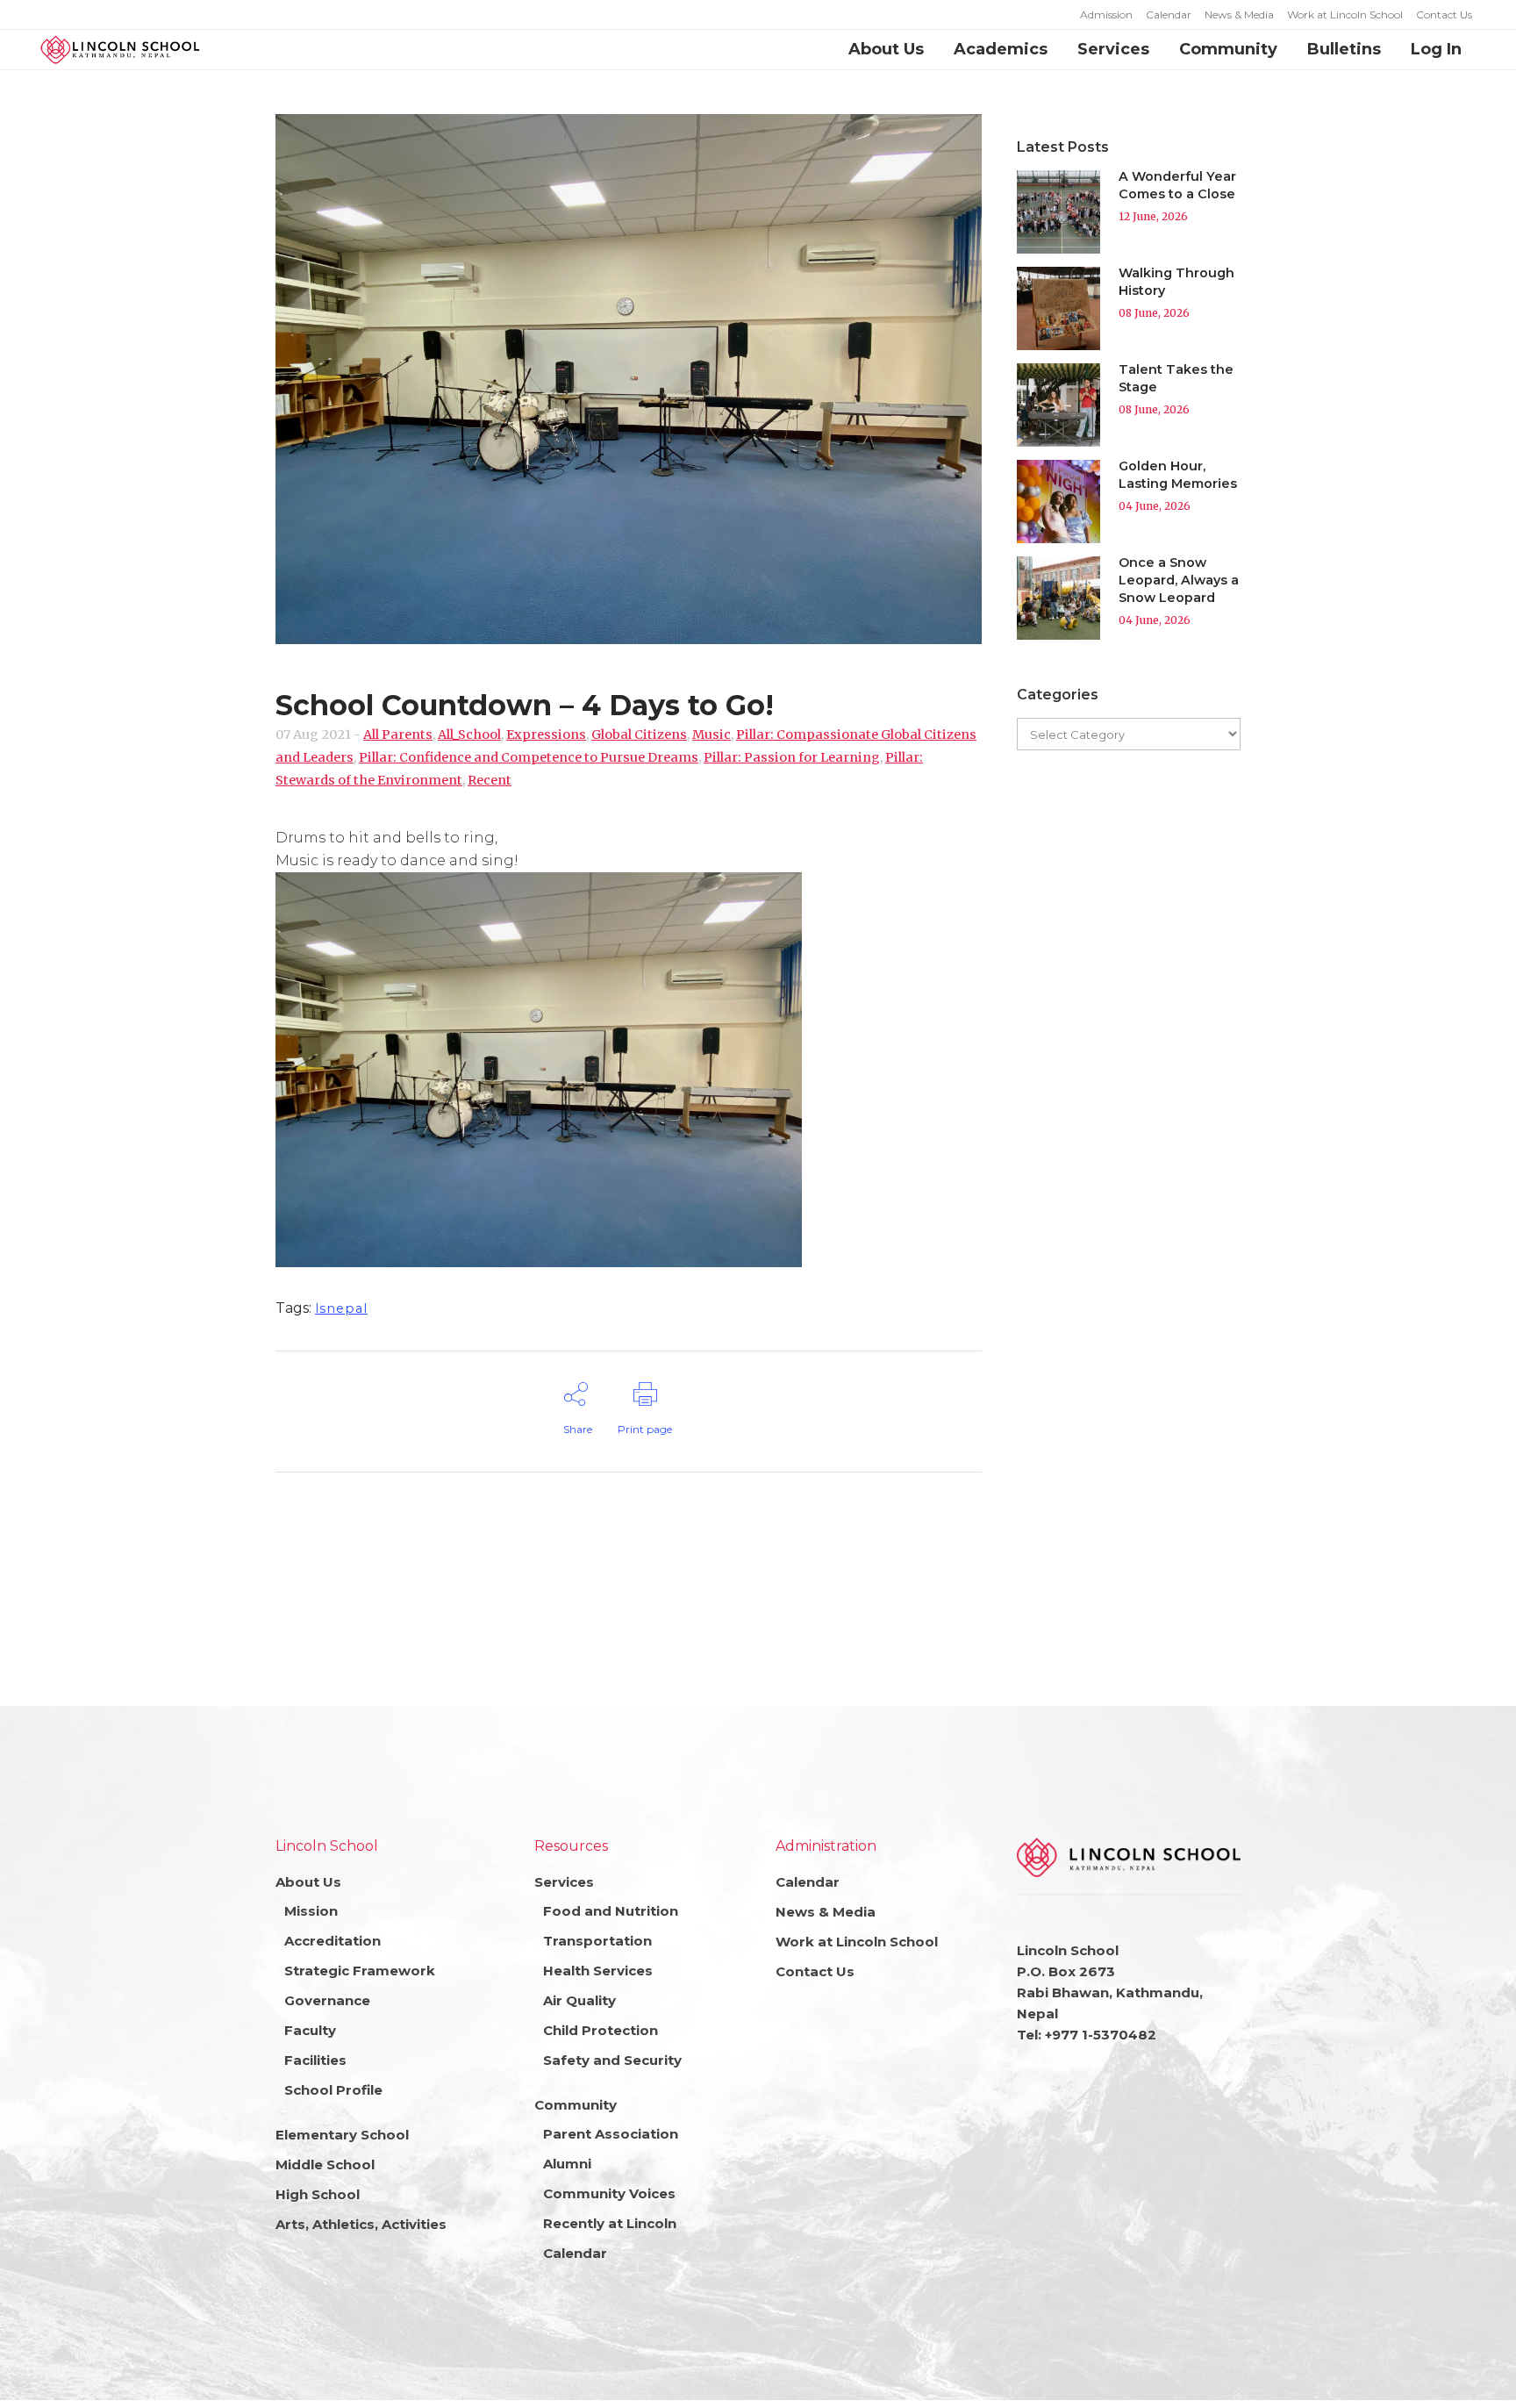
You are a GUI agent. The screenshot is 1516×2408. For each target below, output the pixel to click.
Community (576, 2105)
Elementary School (342, 2135)
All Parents (398, 735)
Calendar (1169, 14)
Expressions (546, 735)
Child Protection (601, 2030)
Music (712, 735)
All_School (469, 735)
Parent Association (611, 2134)
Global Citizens (639, 735)
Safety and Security (612, 2060)
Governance (327, 2000)
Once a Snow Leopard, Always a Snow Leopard (1179, 580)
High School (318, 2194)
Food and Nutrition (611, 1911)
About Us (308, 1882)
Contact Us (1444, 14)
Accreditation (333, 1941)
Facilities (315, 2060)
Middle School (325, 2164)
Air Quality (579, 2000)
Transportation (597, 1941)
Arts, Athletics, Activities (361, 2224)
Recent (490, 780)
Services (564, 1882)
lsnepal (341, 1308)
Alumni (567, 2164)
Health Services (598, 1971)
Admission (1106, 14)
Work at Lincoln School (1345, 14)
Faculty (310, 2030)
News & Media (1239, 14)
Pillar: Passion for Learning (792, 757)
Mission (311, 1911)
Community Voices (609, 2193)
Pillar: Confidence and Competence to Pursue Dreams (529, 757)
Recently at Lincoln (610, 2223)
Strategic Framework (360, 1971)
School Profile (333, 2090)
